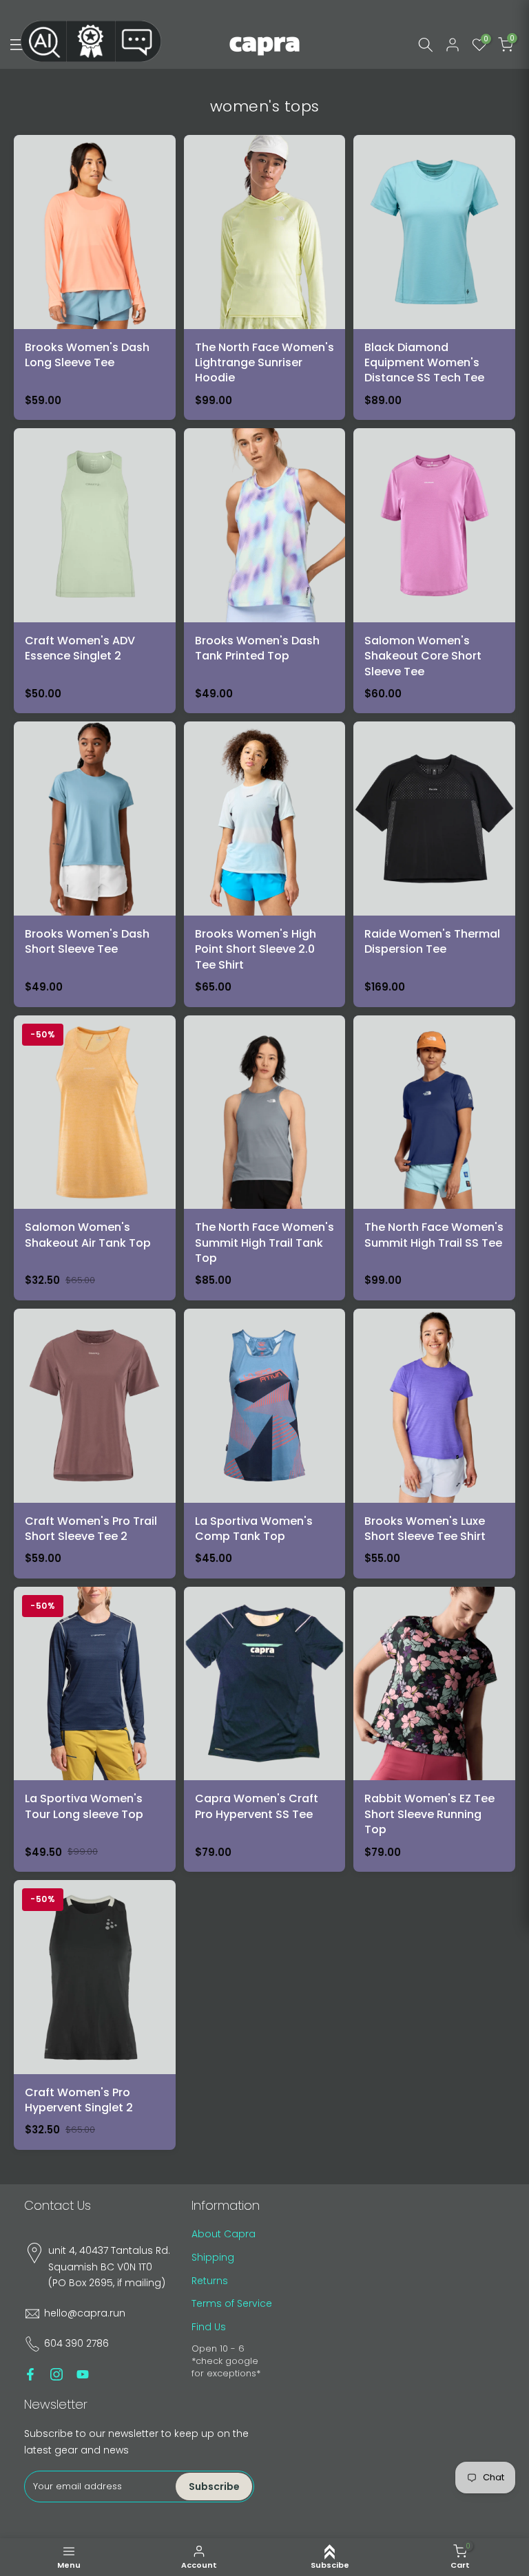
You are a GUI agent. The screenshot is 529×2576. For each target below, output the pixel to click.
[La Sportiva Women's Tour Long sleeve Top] (95, 1729)
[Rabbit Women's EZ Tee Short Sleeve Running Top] (434, 1729)
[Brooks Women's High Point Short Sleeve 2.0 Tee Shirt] (265, 864)
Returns (210, 2281)
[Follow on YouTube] (83, 2374)
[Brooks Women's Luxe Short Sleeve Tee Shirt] (434, 1444)
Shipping (213, 2257)
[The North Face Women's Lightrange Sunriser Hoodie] (265, 277)
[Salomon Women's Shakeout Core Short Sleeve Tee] (434, 571)
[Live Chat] (138, 41)
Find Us (209, 2327)
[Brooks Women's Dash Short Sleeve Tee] (95, 864)
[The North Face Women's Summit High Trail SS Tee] (434, 1158)
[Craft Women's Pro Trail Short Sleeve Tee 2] (95, 1444)
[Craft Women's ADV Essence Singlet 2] (95, 571)
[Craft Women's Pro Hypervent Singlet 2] (95, 2015)
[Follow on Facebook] (30, 2374)
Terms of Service (232, 2303)
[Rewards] (91, 41)
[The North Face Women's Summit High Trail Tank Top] (265, 1158)
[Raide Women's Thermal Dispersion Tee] (434, 864)
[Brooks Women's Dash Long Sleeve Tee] (95, 277)
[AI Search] (43, 41)
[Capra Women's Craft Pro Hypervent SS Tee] (265, 1729)
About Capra (224, 2234)
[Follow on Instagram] (56, 2374)
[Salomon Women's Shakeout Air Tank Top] (95, 1158)
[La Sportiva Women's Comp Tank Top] (265, 1444)
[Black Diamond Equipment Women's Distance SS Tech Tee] (434, 277)
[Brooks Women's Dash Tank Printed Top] (265, 571)
